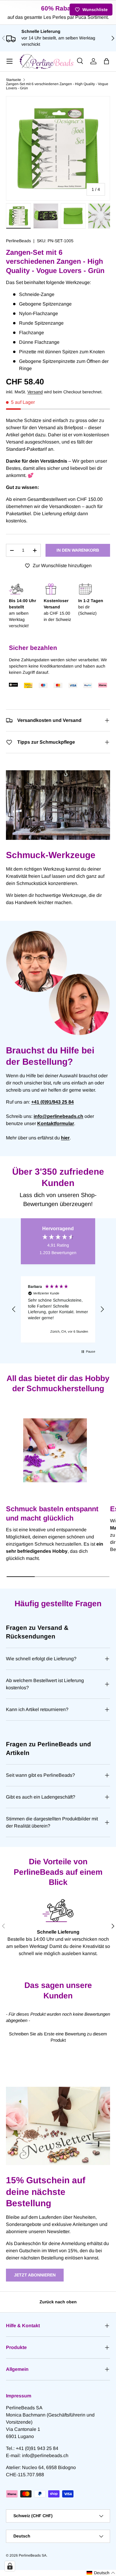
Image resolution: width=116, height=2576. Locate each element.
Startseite (14, 80)
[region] (58, 1309)
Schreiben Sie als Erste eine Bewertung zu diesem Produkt (58, 2037)
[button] (106, 61)
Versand (35, 392)
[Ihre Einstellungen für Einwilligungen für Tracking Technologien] (10, 2566)
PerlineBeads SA (33, 2555)
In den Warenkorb (78, 550)
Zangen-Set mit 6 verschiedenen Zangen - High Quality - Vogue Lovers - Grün (57, 86)
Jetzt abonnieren (35, 2275)
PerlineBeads (18, 241)
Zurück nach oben (58, 2302)
